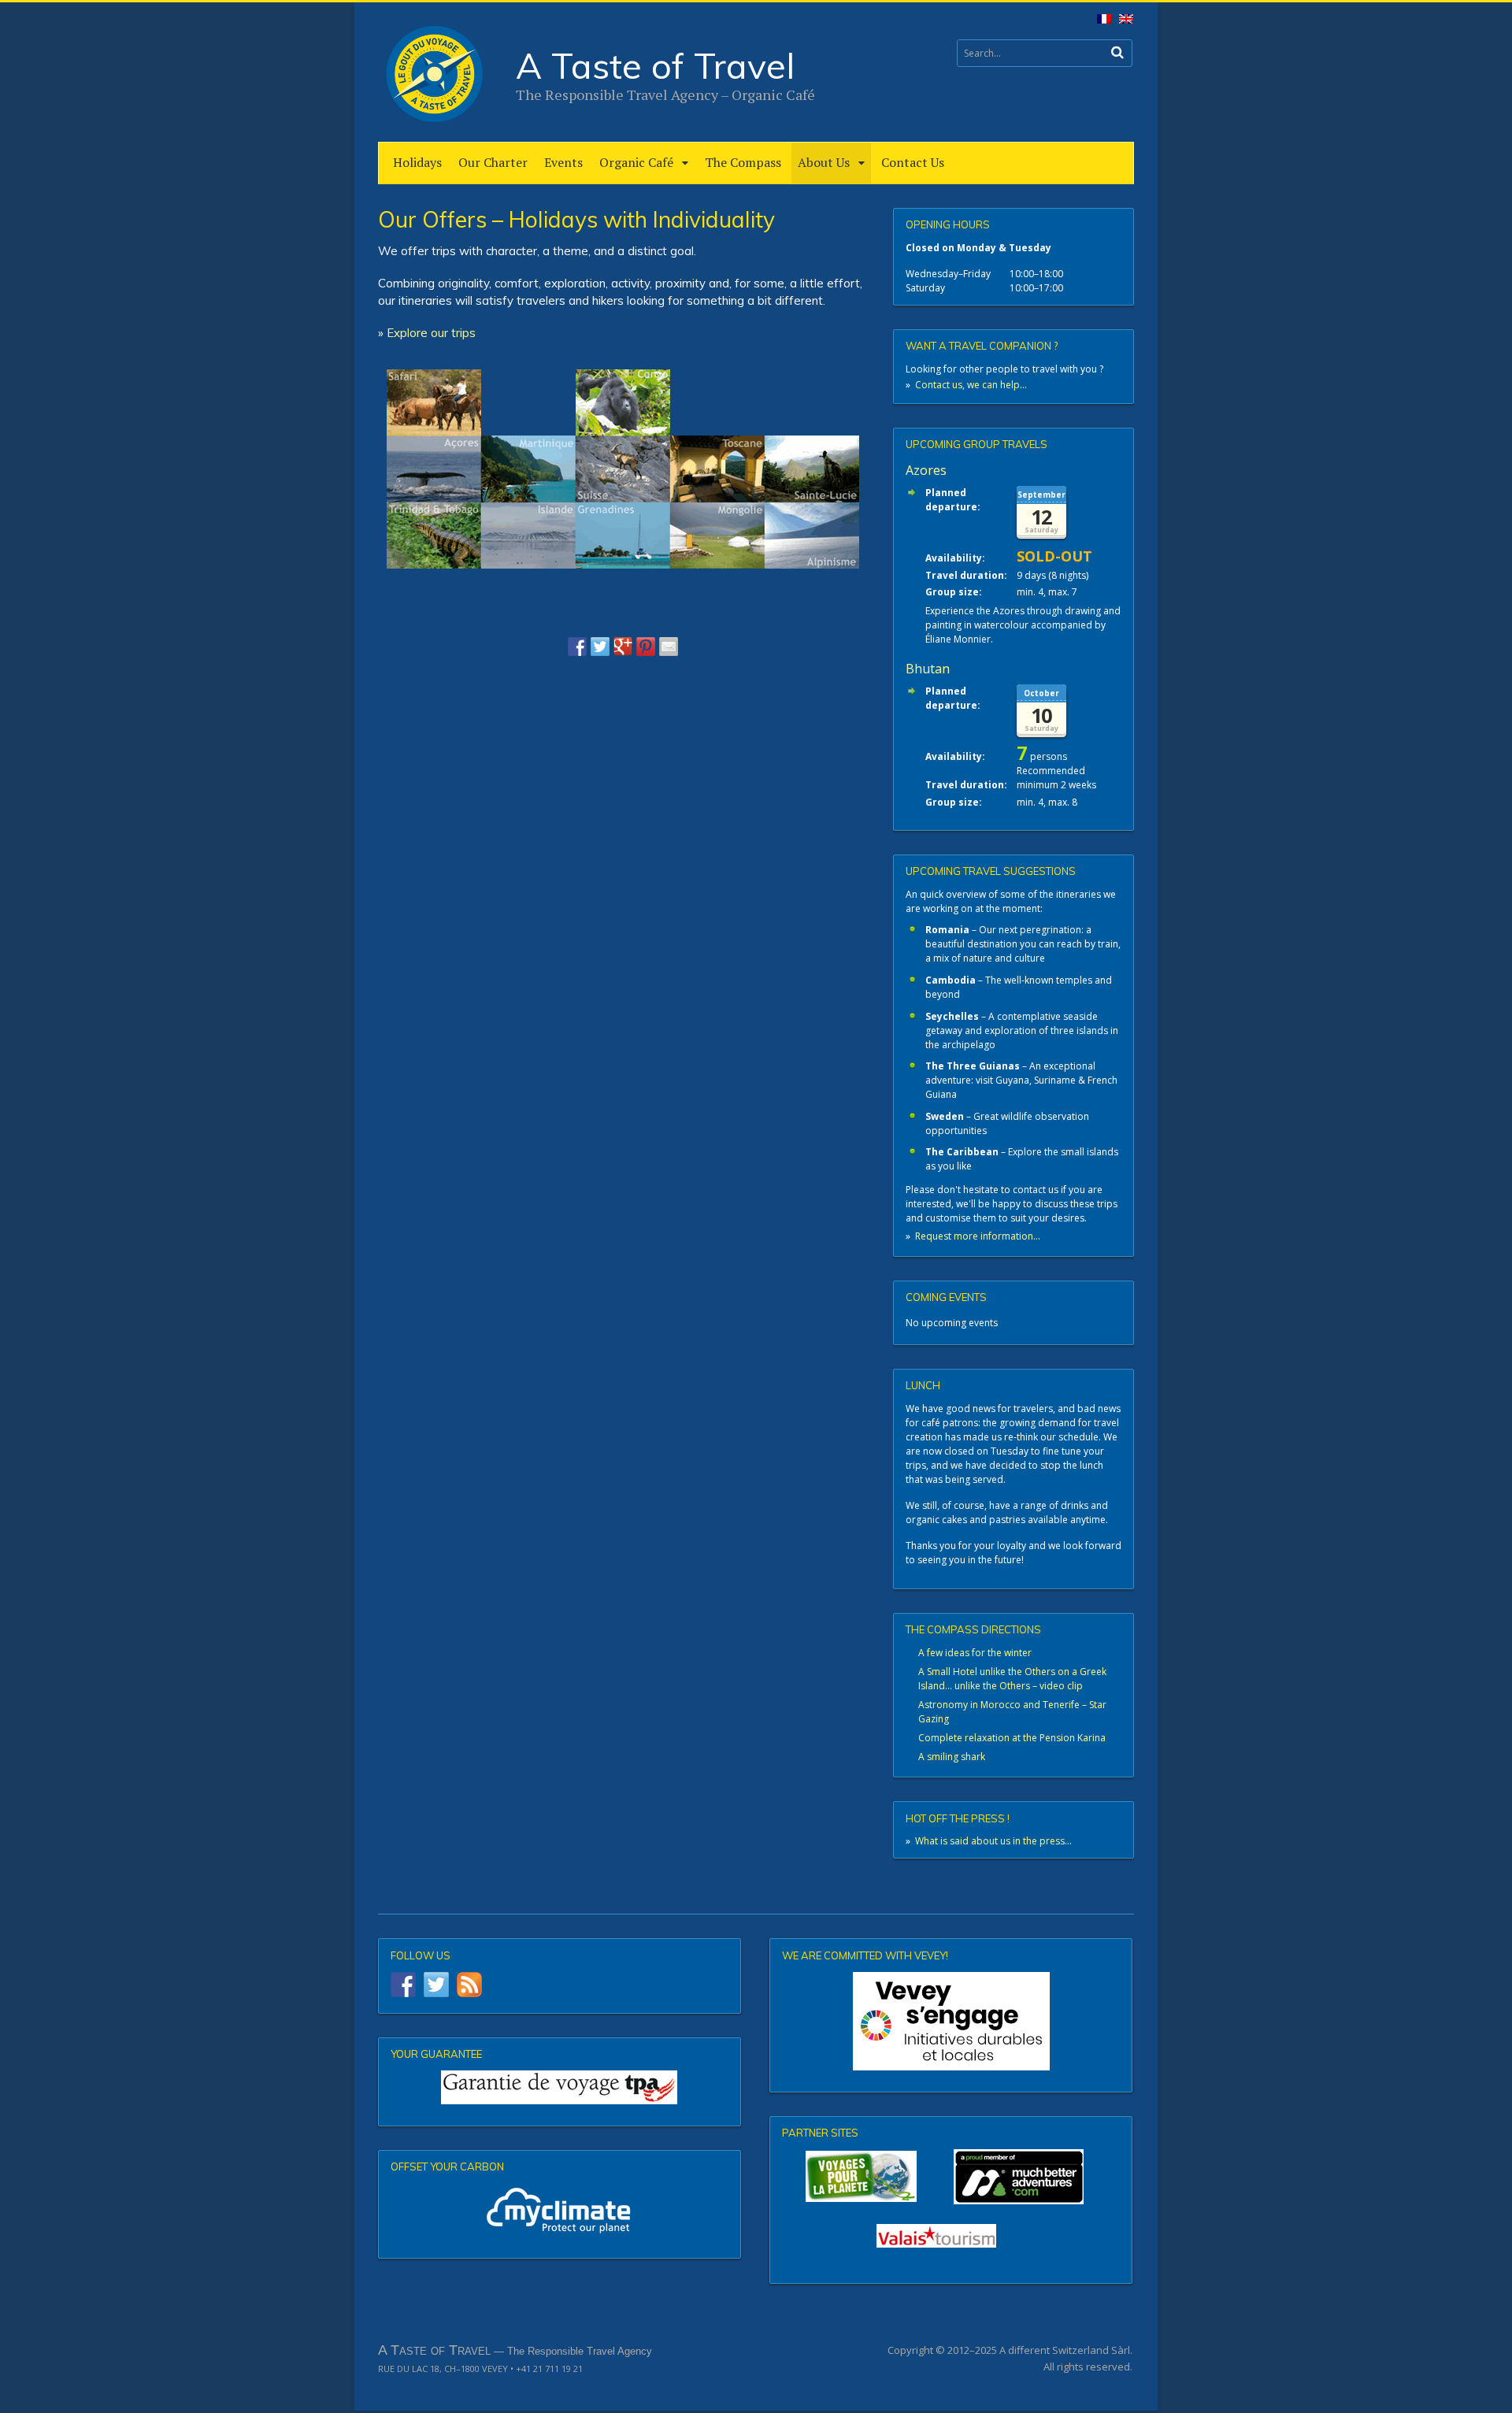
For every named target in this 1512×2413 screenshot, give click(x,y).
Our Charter (493, 162)
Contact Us (913, 162)
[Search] (1117, 52)
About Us (824, 162)
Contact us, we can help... (971, 385)
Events (563, 162)
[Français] (1101, 22)
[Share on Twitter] (600, 647)
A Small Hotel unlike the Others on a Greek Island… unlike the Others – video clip (1012, 1679)
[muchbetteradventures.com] (951, 2177)
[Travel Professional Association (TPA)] (560, 2087)
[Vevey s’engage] (951, 2021)
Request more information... (978, 1236)
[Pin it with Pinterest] (646, 647)
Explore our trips (431, 333)
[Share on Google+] (623, 647)
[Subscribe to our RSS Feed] (469, 1985)
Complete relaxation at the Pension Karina (1012, 1738)
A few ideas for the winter (975, 1653)
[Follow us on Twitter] (436, 1985)
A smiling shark (952, 1757)
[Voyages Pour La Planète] (861, 2176)
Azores (926, 470)
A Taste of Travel (655, 65)
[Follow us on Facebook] (403, 1985)
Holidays (417, 162)
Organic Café (636, 162)
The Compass (743, 162)
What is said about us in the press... (993, 1841)
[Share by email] (669, 647)
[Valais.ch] (936, 2236)
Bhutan (928, 669)
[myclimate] (560, 2210)
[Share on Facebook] (577, 647)
